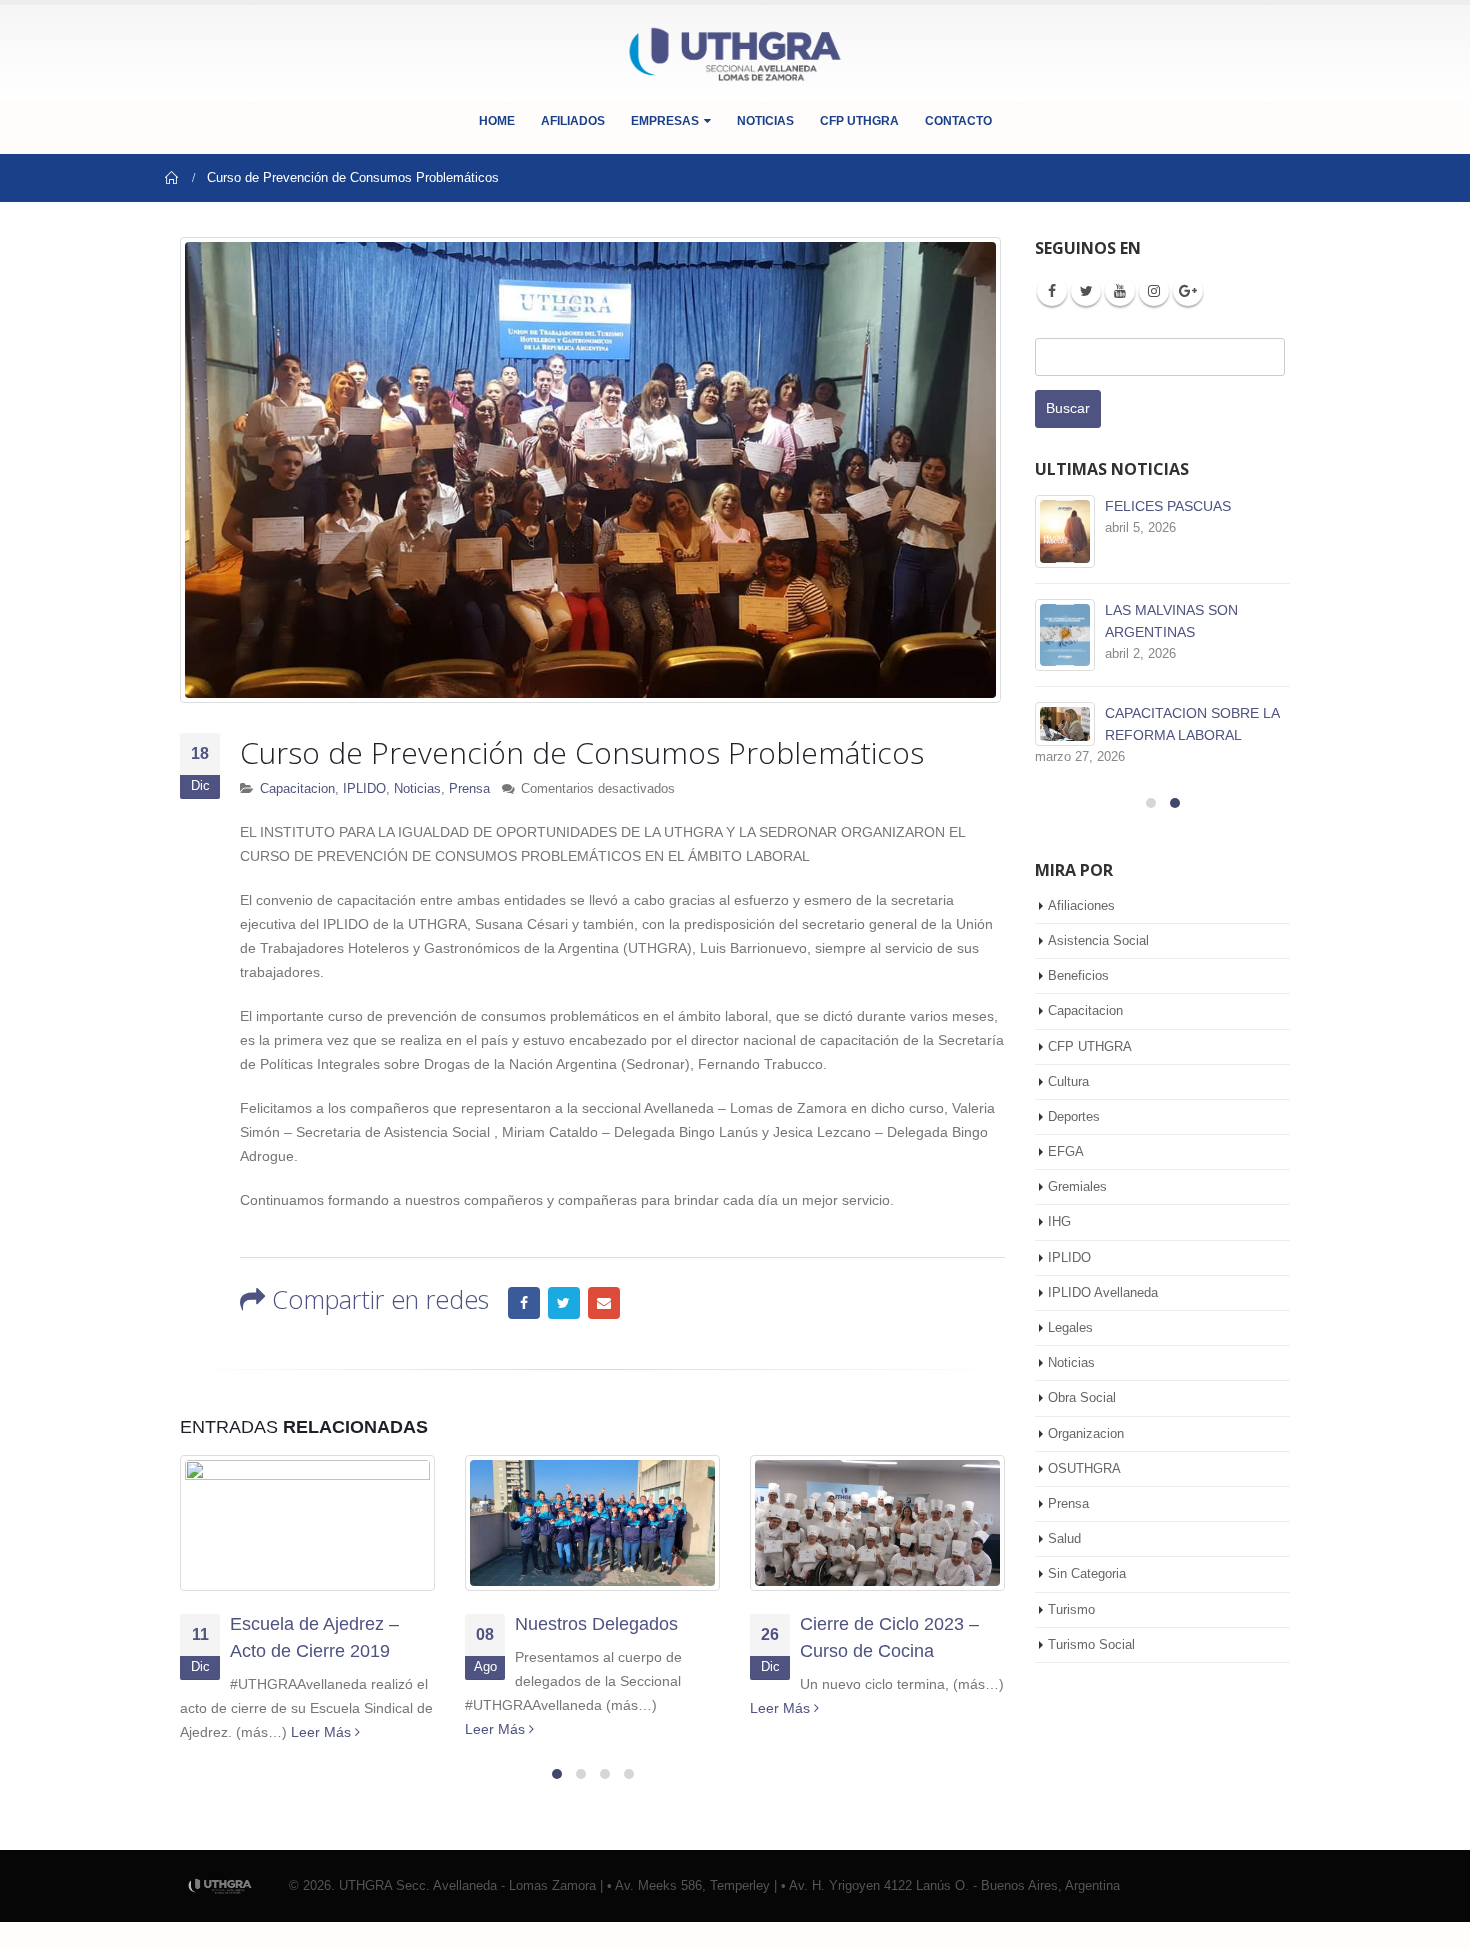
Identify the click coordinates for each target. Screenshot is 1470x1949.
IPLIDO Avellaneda (1103, 1292)
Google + (1188, 291)
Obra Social (1082, 1397)
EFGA (1066, 1151)
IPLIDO (364, 789)
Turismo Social (1091, 1644)
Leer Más (323, 1732)
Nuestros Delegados (596, 1624)
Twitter (564, 1303)
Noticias (765, 121)
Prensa (469, 789)
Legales (1070, 1327)
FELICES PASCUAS (1168, 506)
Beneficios (1078, 975)
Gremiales (1077, 1186)
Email (604, 1303)
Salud (1064, 1538)
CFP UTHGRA (859, 121)
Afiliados (573, 121)
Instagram (1154, 291)
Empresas (665, 121)
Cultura (1068, 1081)
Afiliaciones (1081, 905)
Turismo (1071, 1609)
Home (497, 121)
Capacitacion (297, 789)
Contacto (958, 121)
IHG (1059, 1221)
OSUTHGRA (1084, 1468)
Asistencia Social (1098, 940)
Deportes (1074, 1116)
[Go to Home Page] (172, 178)
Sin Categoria (1087, 1573)
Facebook (524, 1303)
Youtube (1120, 291)
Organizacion (1086, 1433)
